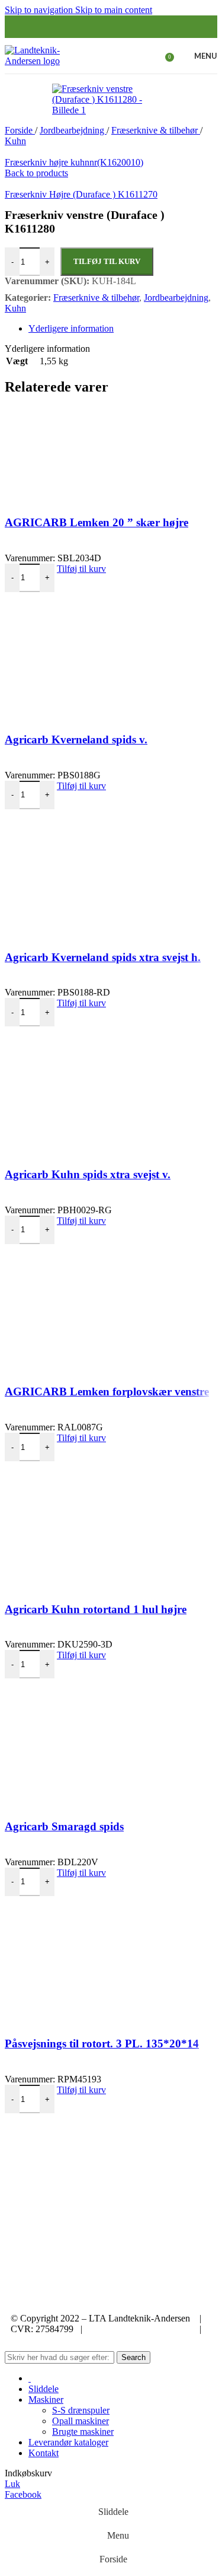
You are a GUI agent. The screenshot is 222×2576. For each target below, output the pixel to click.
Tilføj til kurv (107, 261)
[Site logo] (40, 61)
